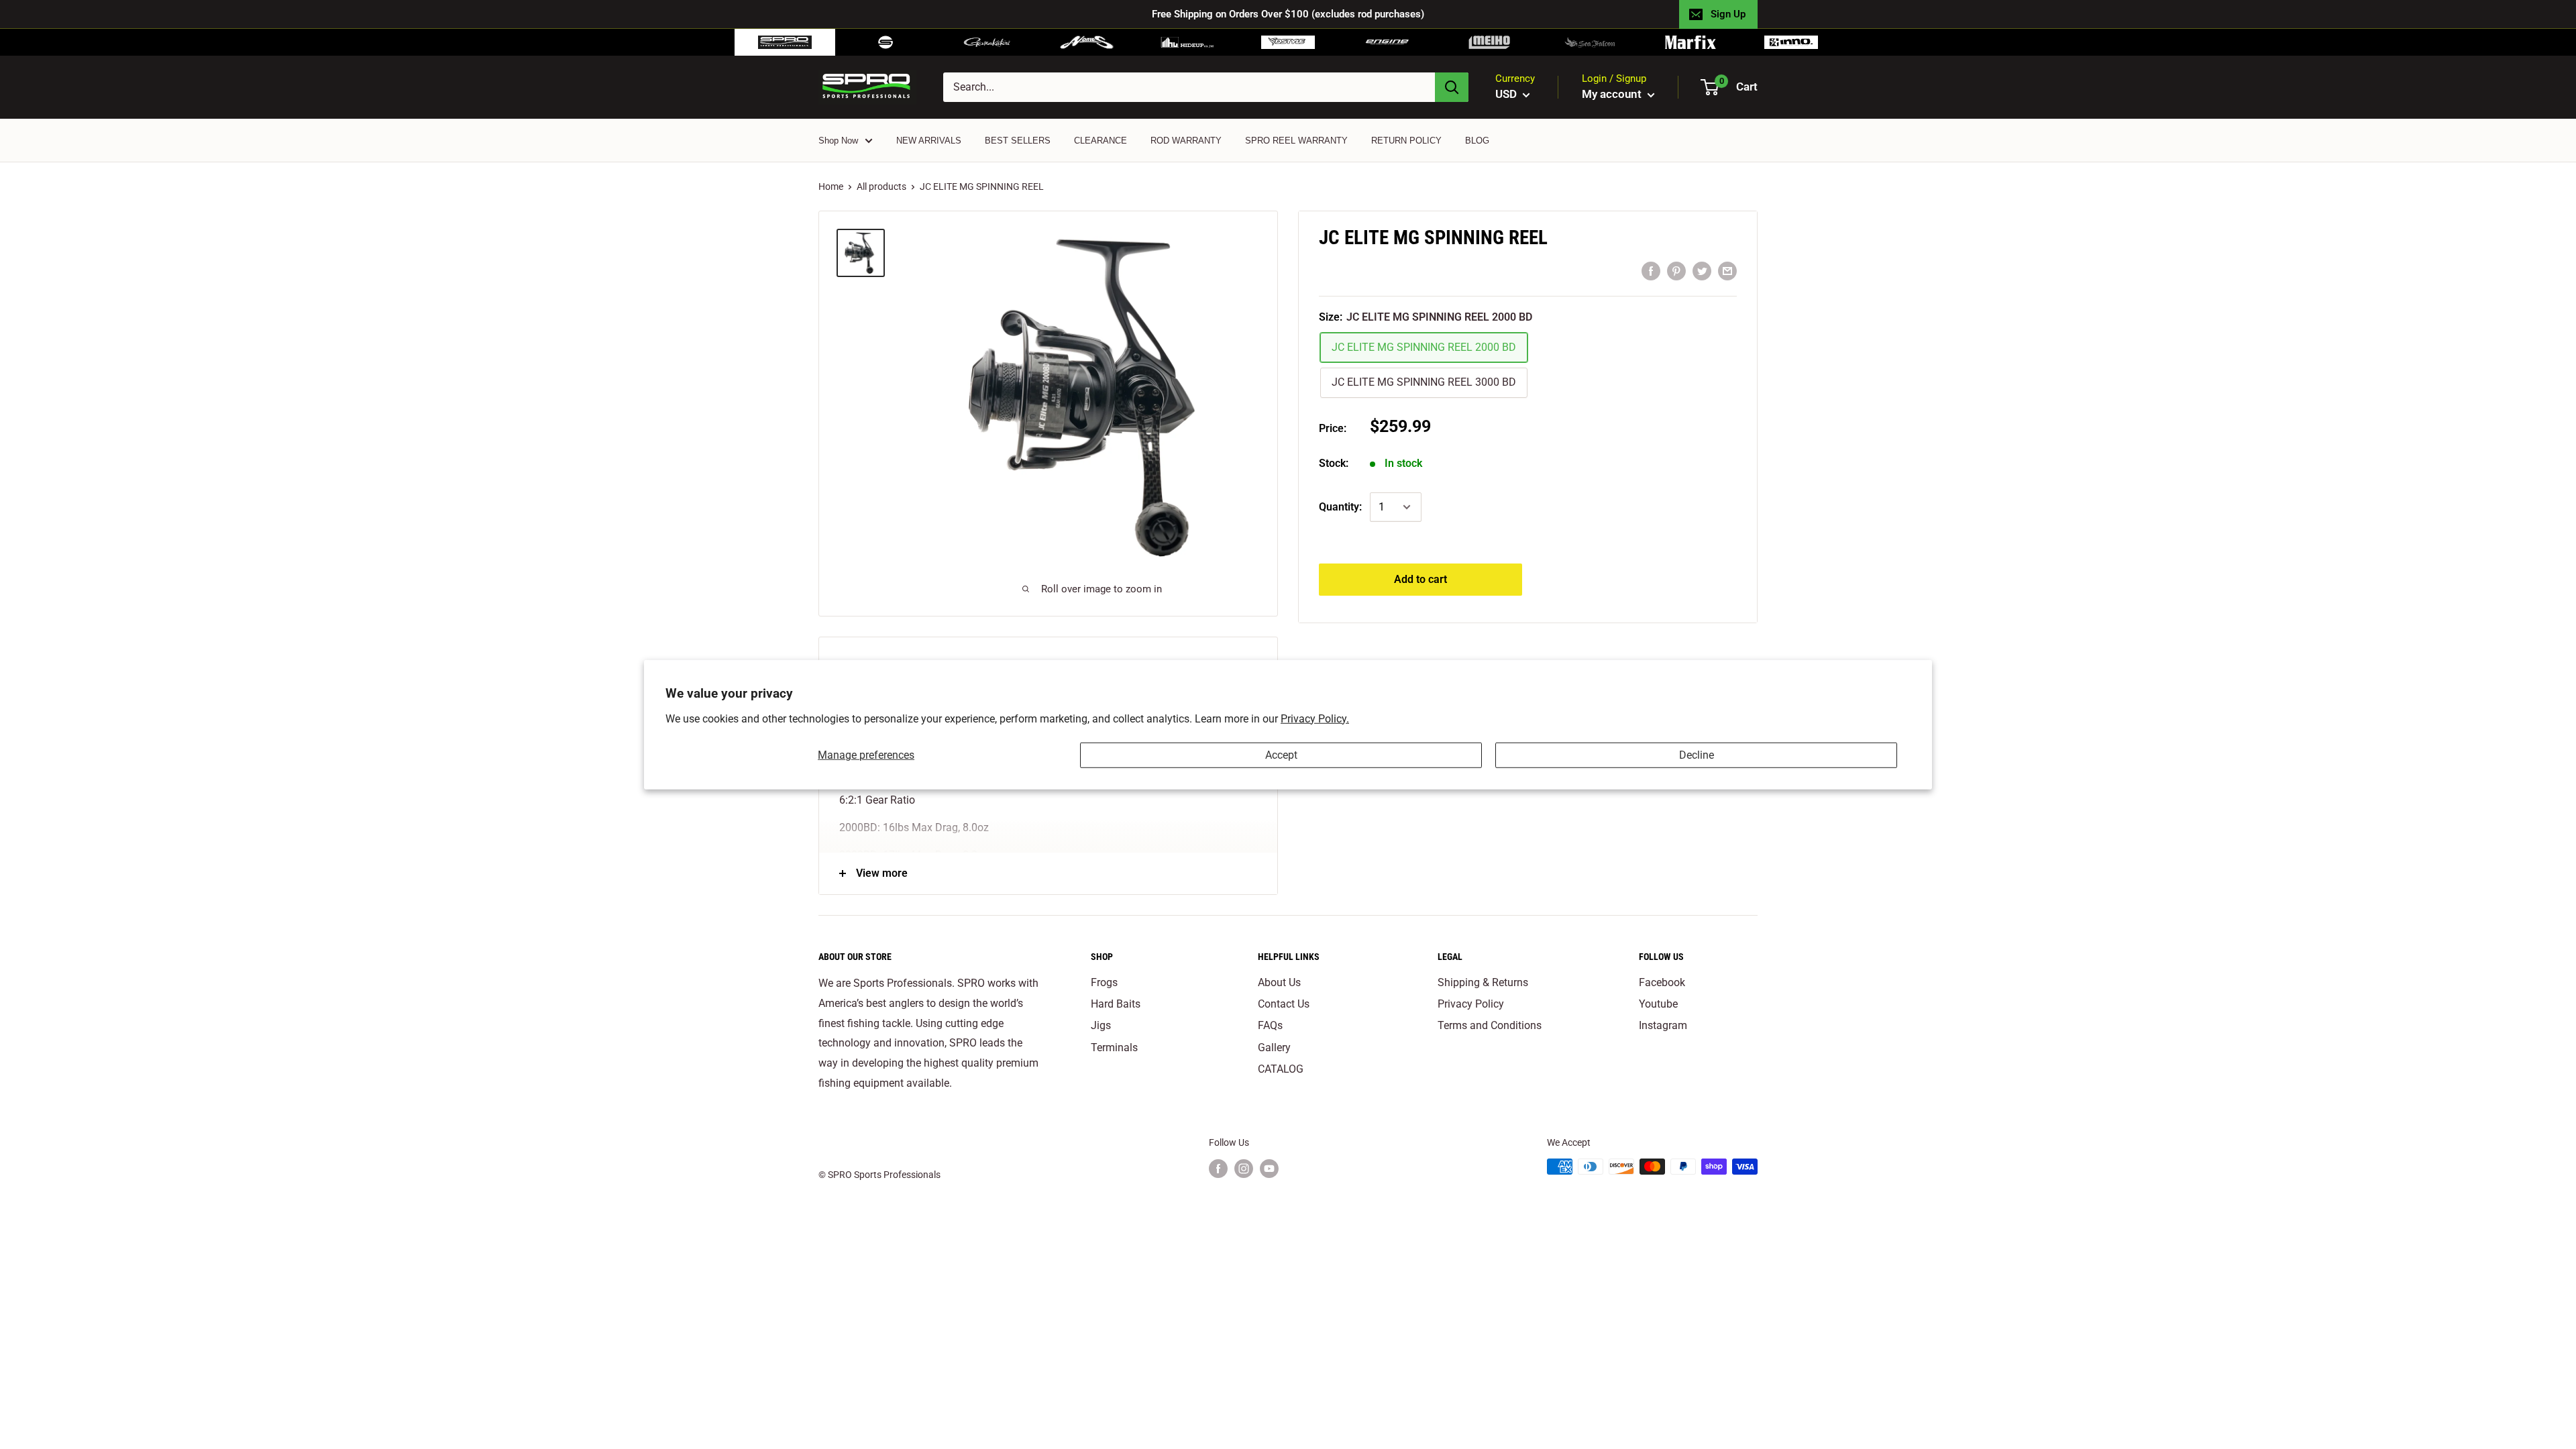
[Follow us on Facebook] (1218, 1168)
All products (881, 186)
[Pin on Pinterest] (1676, 271)
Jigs (1101, 1025)
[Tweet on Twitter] (1702, 271)
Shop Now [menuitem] (838, 141)
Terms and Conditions (1490, 1025)
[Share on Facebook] (1651, 271)
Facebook (1662, 982)
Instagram (1663, 1025)
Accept (1281, 755)
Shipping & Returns (1483, 982)
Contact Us (1284, 1004)
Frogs (1104, 982)
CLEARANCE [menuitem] (1101, 141)
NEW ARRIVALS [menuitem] (929, 141)
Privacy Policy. (1315, 718)
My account (1613, 94)
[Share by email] (1727, 271)
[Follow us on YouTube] (1269, 1168)
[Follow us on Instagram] (1244, 1168)
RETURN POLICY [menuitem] (1406, 141)
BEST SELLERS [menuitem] (1018, 141)
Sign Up (1728, 14)
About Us (1279, 982)
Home (831, 186)
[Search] (1452, 87)
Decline (1697, 755)
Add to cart (1420, 579)
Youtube (1658, 1004)
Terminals (1114, 1048)
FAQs (1270, 1025)
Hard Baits (1116, 1004)
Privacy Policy (1471, 1004)
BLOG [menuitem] (1477, 141)
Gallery (1274, 1048)
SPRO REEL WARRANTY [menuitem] (1296, 141)
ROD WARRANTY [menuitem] (1186, 141)
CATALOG (1281, 1069)
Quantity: (1340, 507)
